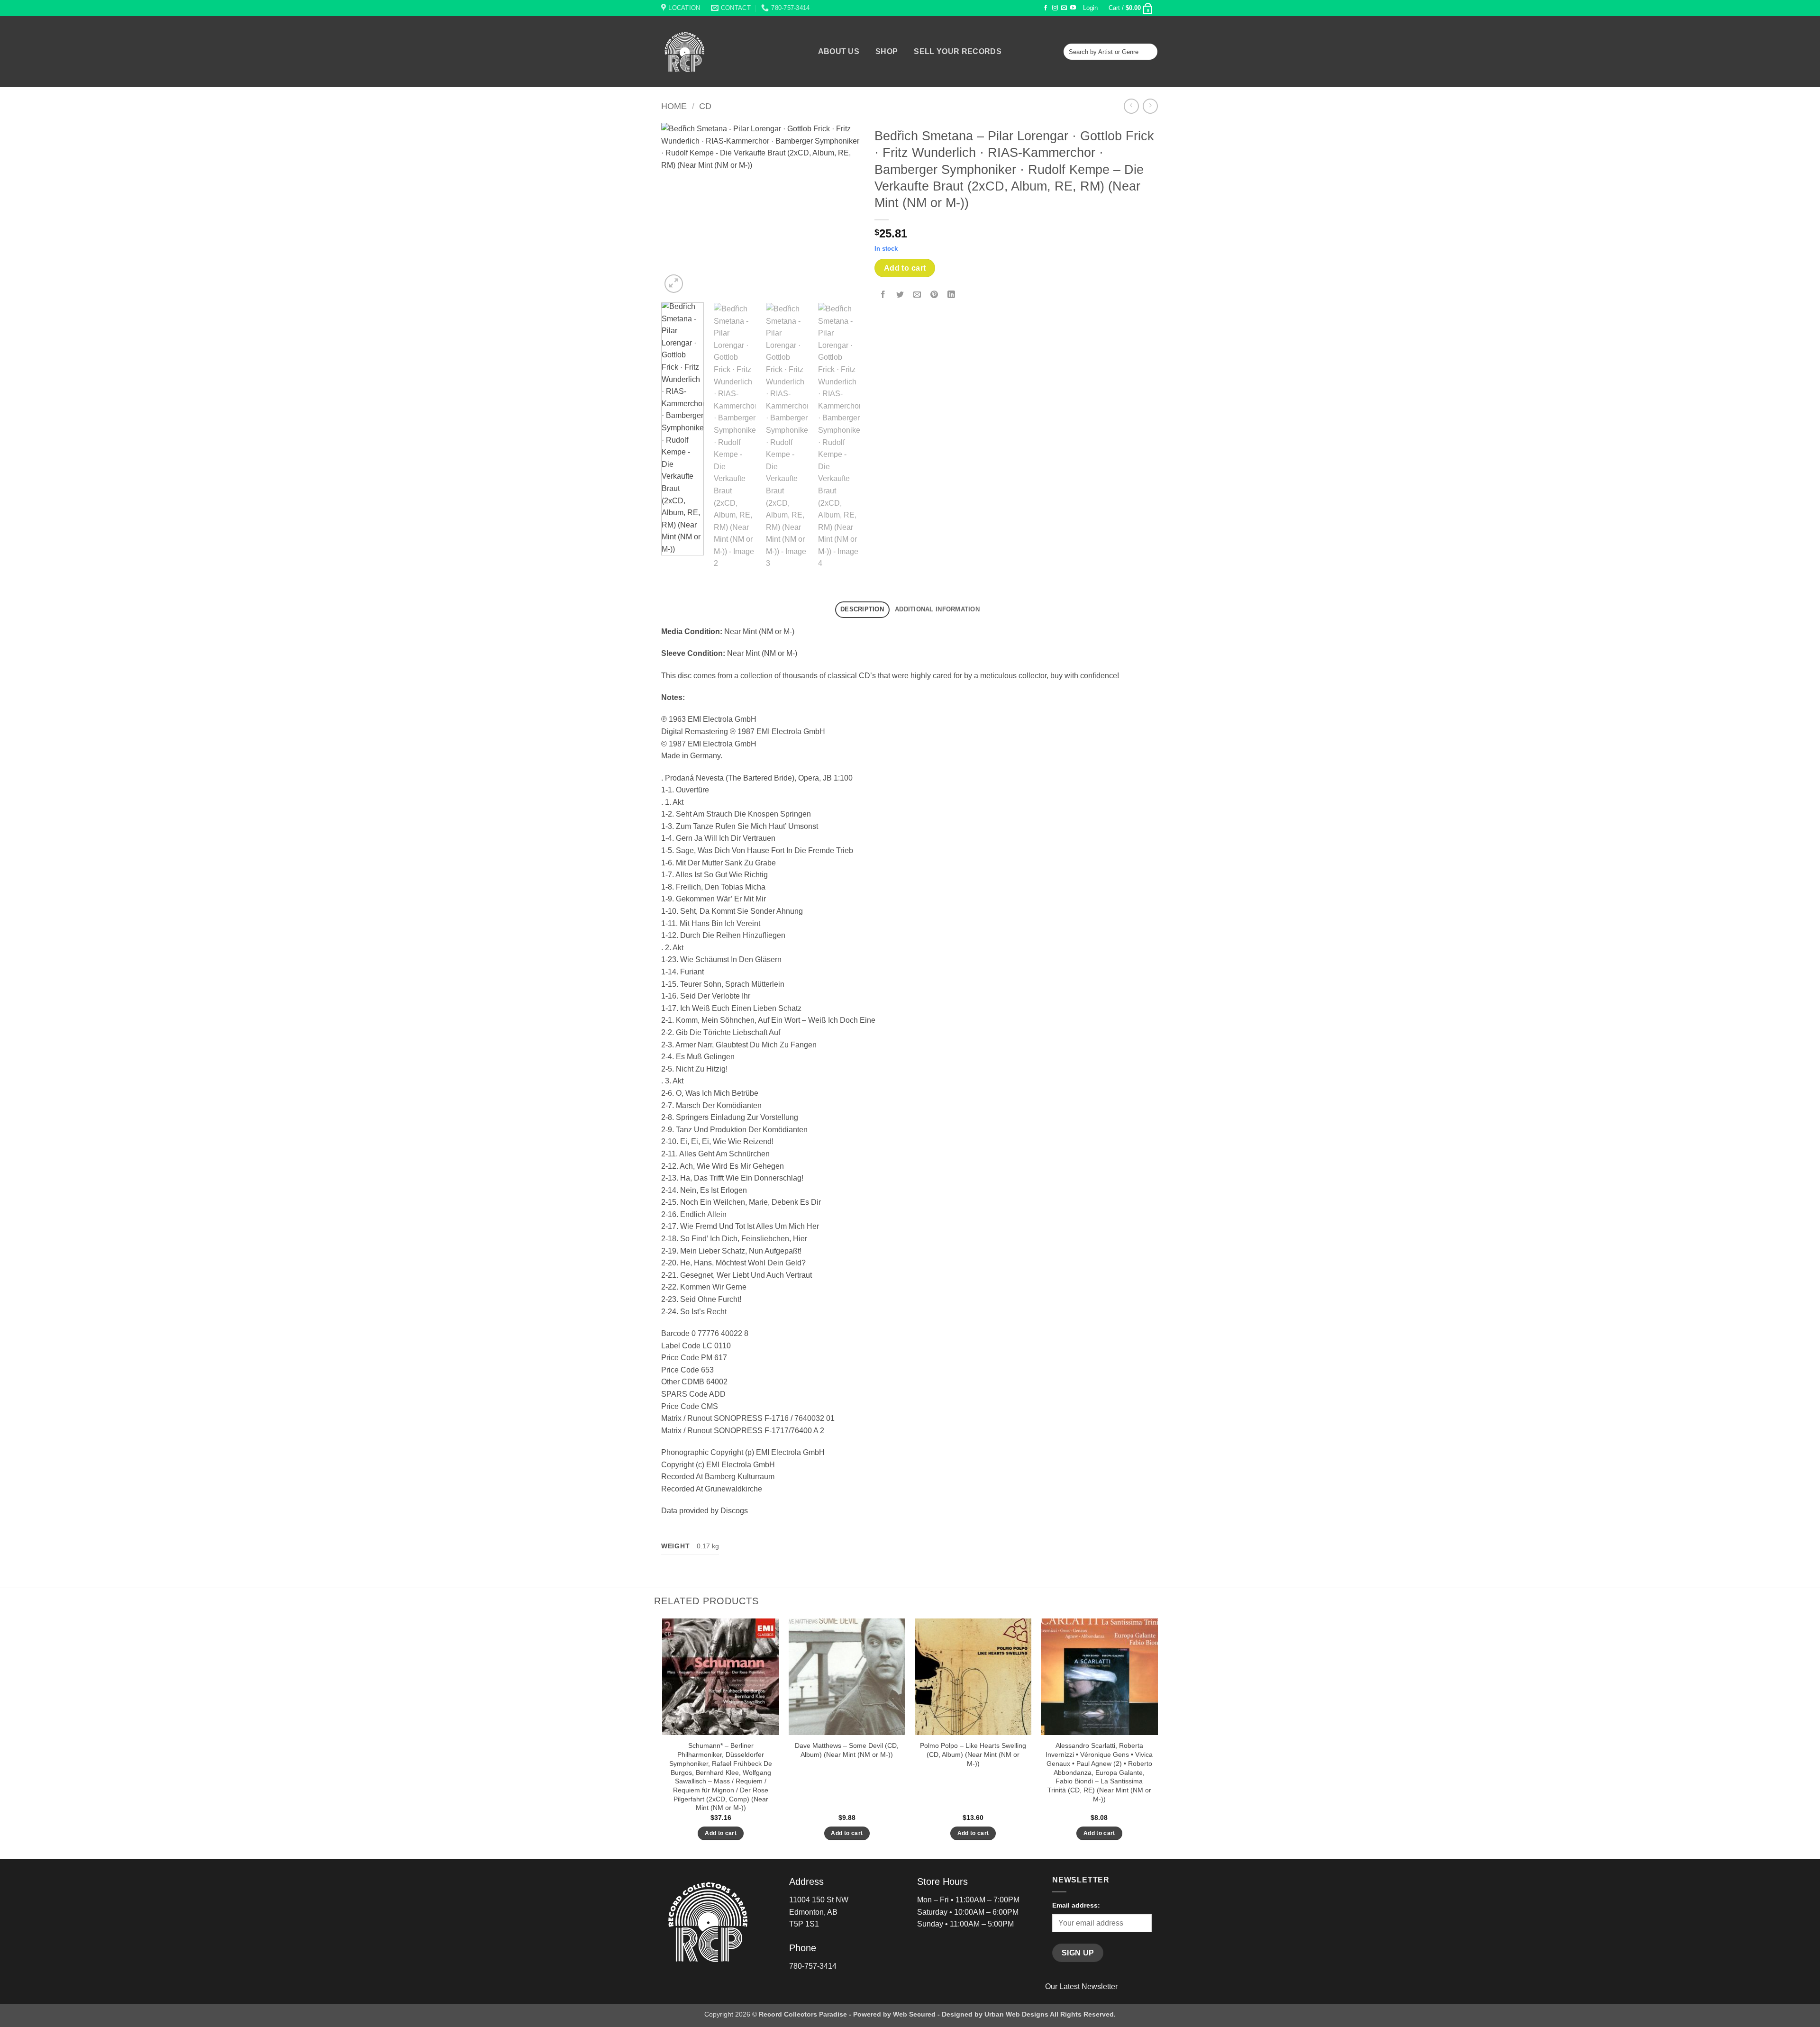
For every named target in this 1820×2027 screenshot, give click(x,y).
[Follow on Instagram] (1055, 8)
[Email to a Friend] (917, 295)
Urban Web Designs (1016, 2014)
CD (705, 106)
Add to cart (905, 268)
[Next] (844, 209)
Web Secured (914, 2014)
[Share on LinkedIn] (951, 295)
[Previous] (677, 209)
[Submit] (1149, 52)
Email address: (1076, 1905)
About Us (839, 52)
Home (674, 106)
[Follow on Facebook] (1046, 8)
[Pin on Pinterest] (934, 295)
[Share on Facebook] (883, 295)
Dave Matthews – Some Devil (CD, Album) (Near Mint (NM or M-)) (847, 1750)
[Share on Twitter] (900, 295)
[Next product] (1131, 106)
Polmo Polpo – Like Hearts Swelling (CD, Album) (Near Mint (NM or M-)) (973, 1754)
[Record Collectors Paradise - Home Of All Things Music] (701, 52)
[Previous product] (1150, 106)
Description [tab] (862, 609)
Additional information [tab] (937, 609)
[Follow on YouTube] (1073, 8)
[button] (1091, 8)
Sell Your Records (957, 52)
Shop (887, 52)
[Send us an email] (1064, 8)
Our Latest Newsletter (1081, 1986)
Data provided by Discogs (705, 1511)
